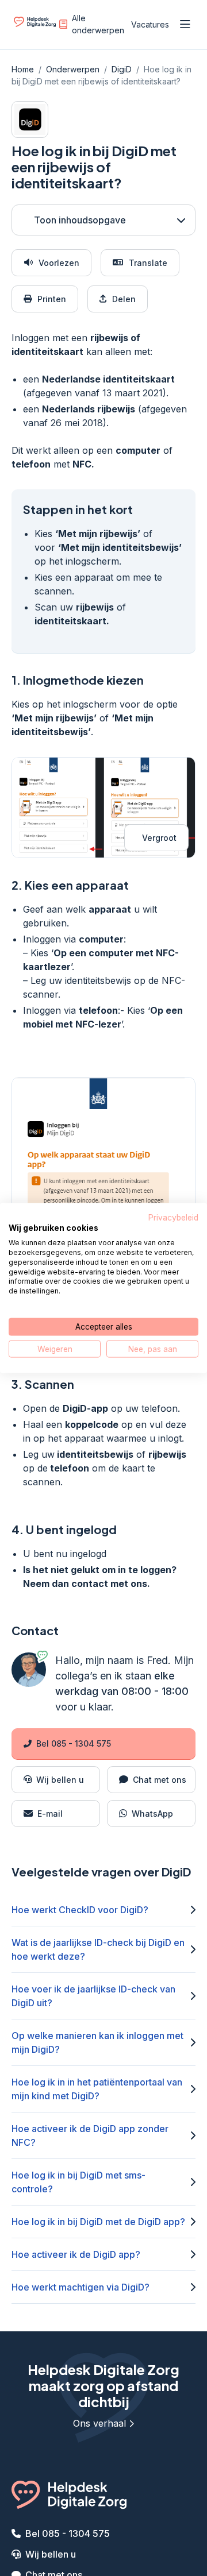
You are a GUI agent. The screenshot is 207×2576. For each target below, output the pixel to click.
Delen (124, 299)
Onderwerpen (73, 69)
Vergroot (159, 838)
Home (23, 69)
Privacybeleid (173, 1217)
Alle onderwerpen (98, 24)
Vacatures (150, 24)
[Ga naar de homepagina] (35, 27)
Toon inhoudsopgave (80, 220)
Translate (148, 263)
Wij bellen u (51, 2554)
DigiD (122, 69)
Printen (52, 299)
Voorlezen (59, 263)
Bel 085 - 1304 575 (74, 1743)
